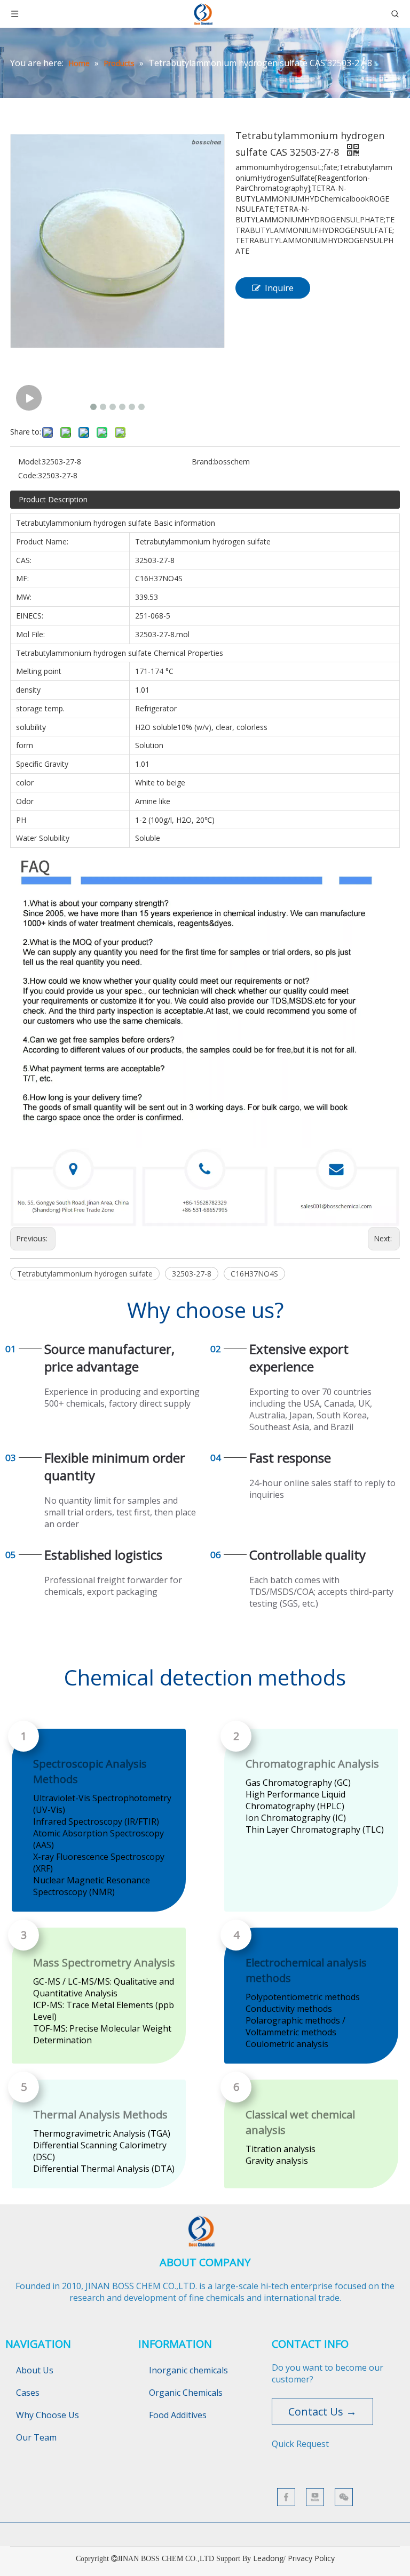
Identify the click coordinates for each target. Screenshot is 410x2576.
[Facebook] (286, 2497)
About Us (35, 2370)
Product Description (53, 499)
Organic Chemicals (186, 2393)
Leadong (268, 2558)
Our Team (36, 2437)
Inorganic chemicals (188, 2370)
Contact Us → (322, 2412)
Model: (30, 462)
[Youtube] (315, 2497)
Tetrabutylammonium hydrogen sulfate (85, 1274)
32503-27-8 (192, 1274)
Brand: (203, 462)
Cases (28, 2393)
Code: (28, 475)
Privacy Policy (311, 2558)
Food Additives (178, 2415)
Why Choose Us (48, 2415)
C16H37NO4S (254, 1274)
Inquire (279, 288)
